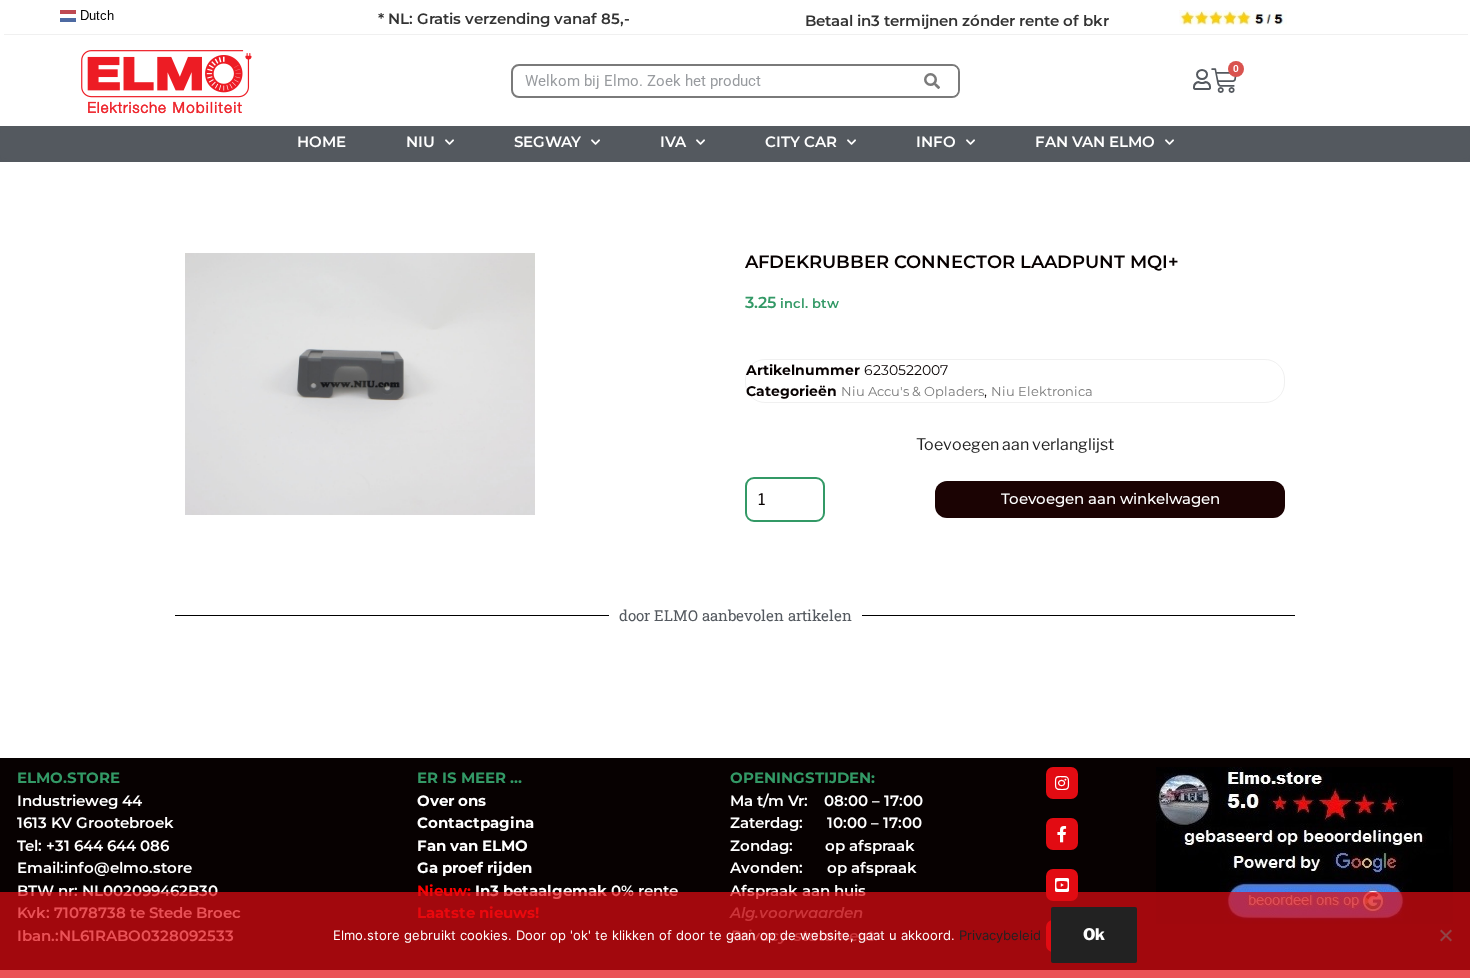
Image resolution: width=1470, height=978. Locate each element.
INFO (936, 141)
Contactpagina (475, 822)
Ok (1094, 934)
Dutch (95, 15)
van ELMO (487, 845)
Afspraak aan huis (798, 890)
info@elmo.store (128, 867)
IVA (673, 141)
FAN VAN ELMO (1095, 141)
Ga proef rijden (474, 867)
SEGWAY (547, 141)
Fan (431, 845)
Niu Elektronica (1042, 391)
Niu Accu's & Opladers (912, 391)
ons (472, 800)
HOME (321, 141)
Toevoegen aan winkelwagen (1110, 498)
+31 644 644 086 (107, 845)
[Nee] (1445, 935)
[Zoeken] (932, 81)
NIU (420, 141)
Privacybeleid (1000, 935)
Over (437, 800)
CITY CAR (801, 141)
